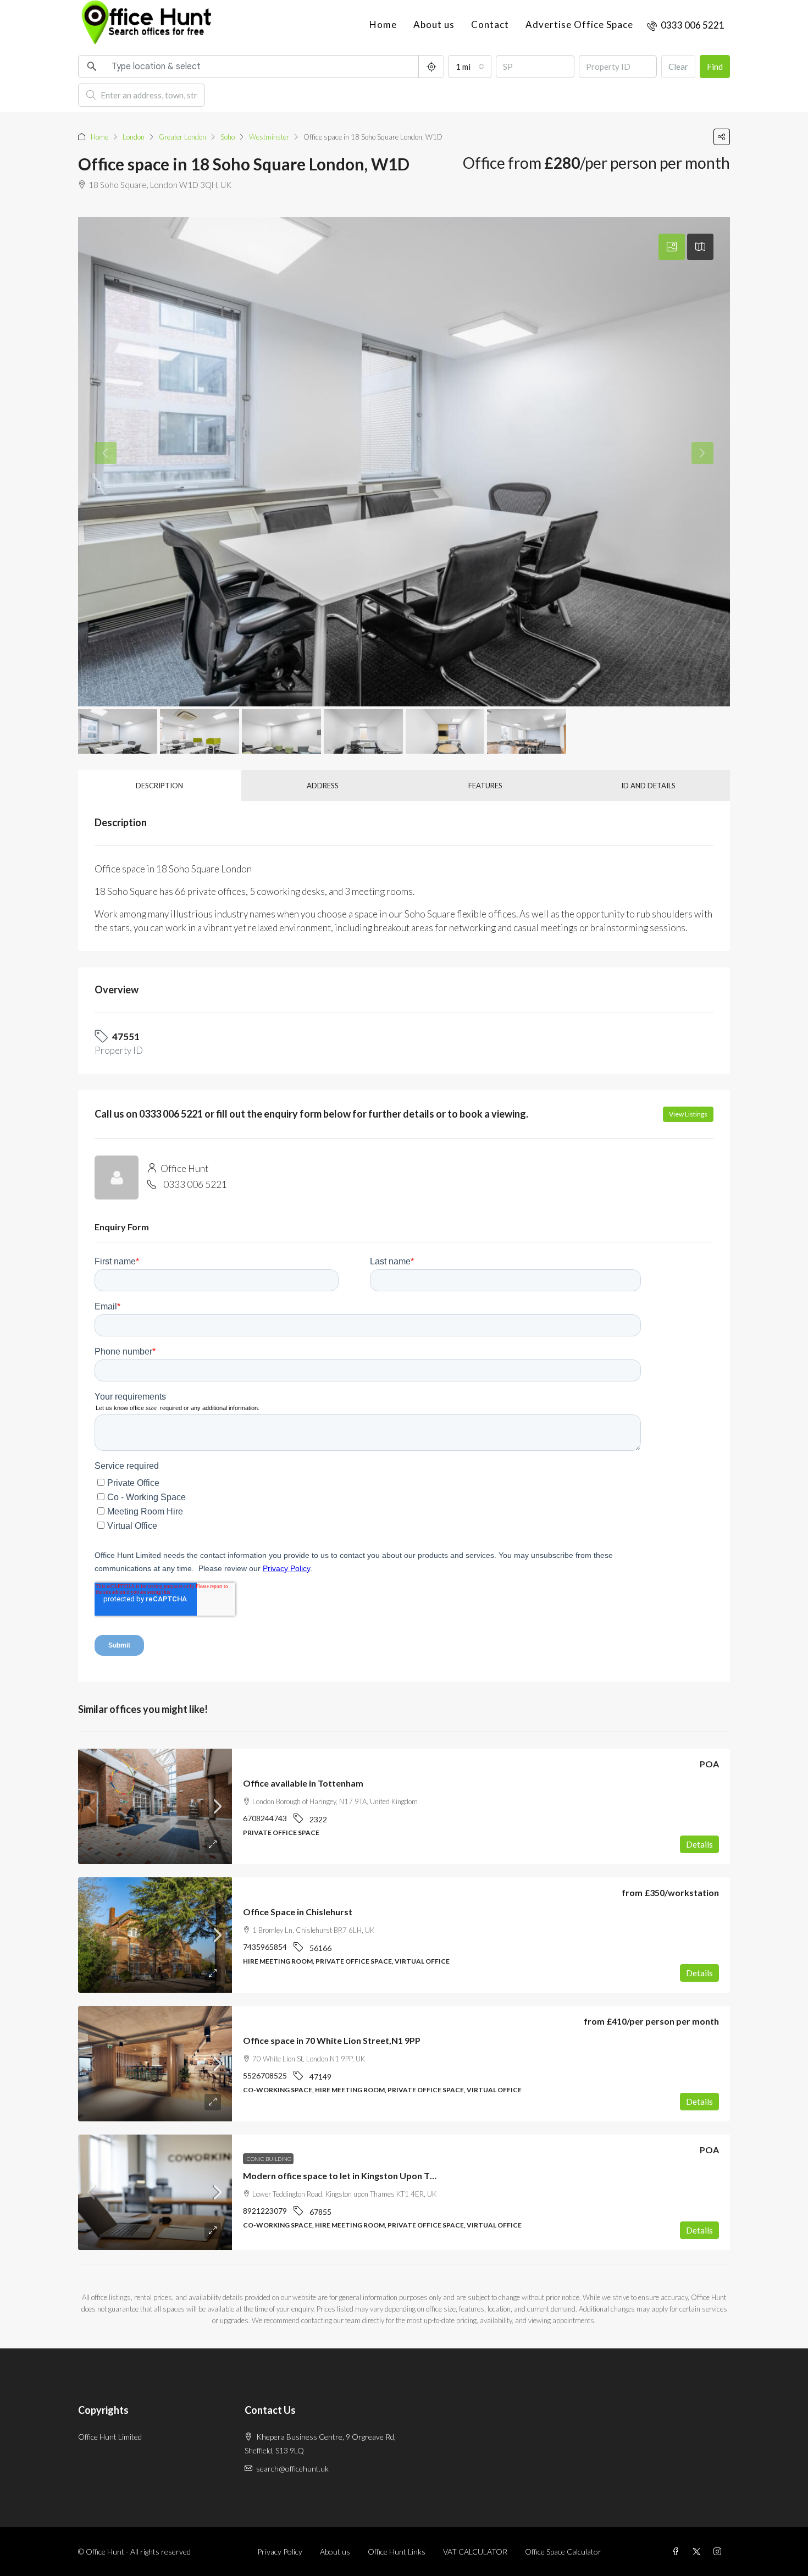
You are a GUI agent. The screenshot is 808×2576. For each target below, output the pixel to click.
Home (383, 24)
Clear (678, 67)
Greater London (182, 137)
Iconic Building (268, 2159)
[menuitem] (686, 25)
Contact (490, 24)
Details (699, 1844)
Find (715, 67)
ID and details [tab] (648, 786)
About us (434, 24)
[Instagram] (720, 2552)
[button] (722, 137)
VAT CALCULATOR (475, 2552)
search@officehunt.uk (292, 2469)
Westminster (269, 137)
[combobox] (470, 67)
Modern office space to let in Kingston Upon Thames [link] (350, 2176)
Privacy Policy (280, 2552)
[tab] (672, 247)
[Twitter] (699, 2552)
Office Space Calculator (563, 2552)
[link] (155, 1806)
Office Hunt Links (397, 2552)
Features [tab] (485, 786)
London (134, 137)
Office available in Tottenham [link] (303, 1783)
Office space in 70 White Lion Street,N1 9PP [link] (332, 2040)
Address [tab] (323, 786)
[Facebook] (678, 2552)
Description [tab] (159, 786)
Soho (228, 137)
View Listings (688, 1114)
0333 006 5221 (195, 1184)
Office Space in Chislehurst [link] (298, 1912)
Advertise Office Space (579, 24)
